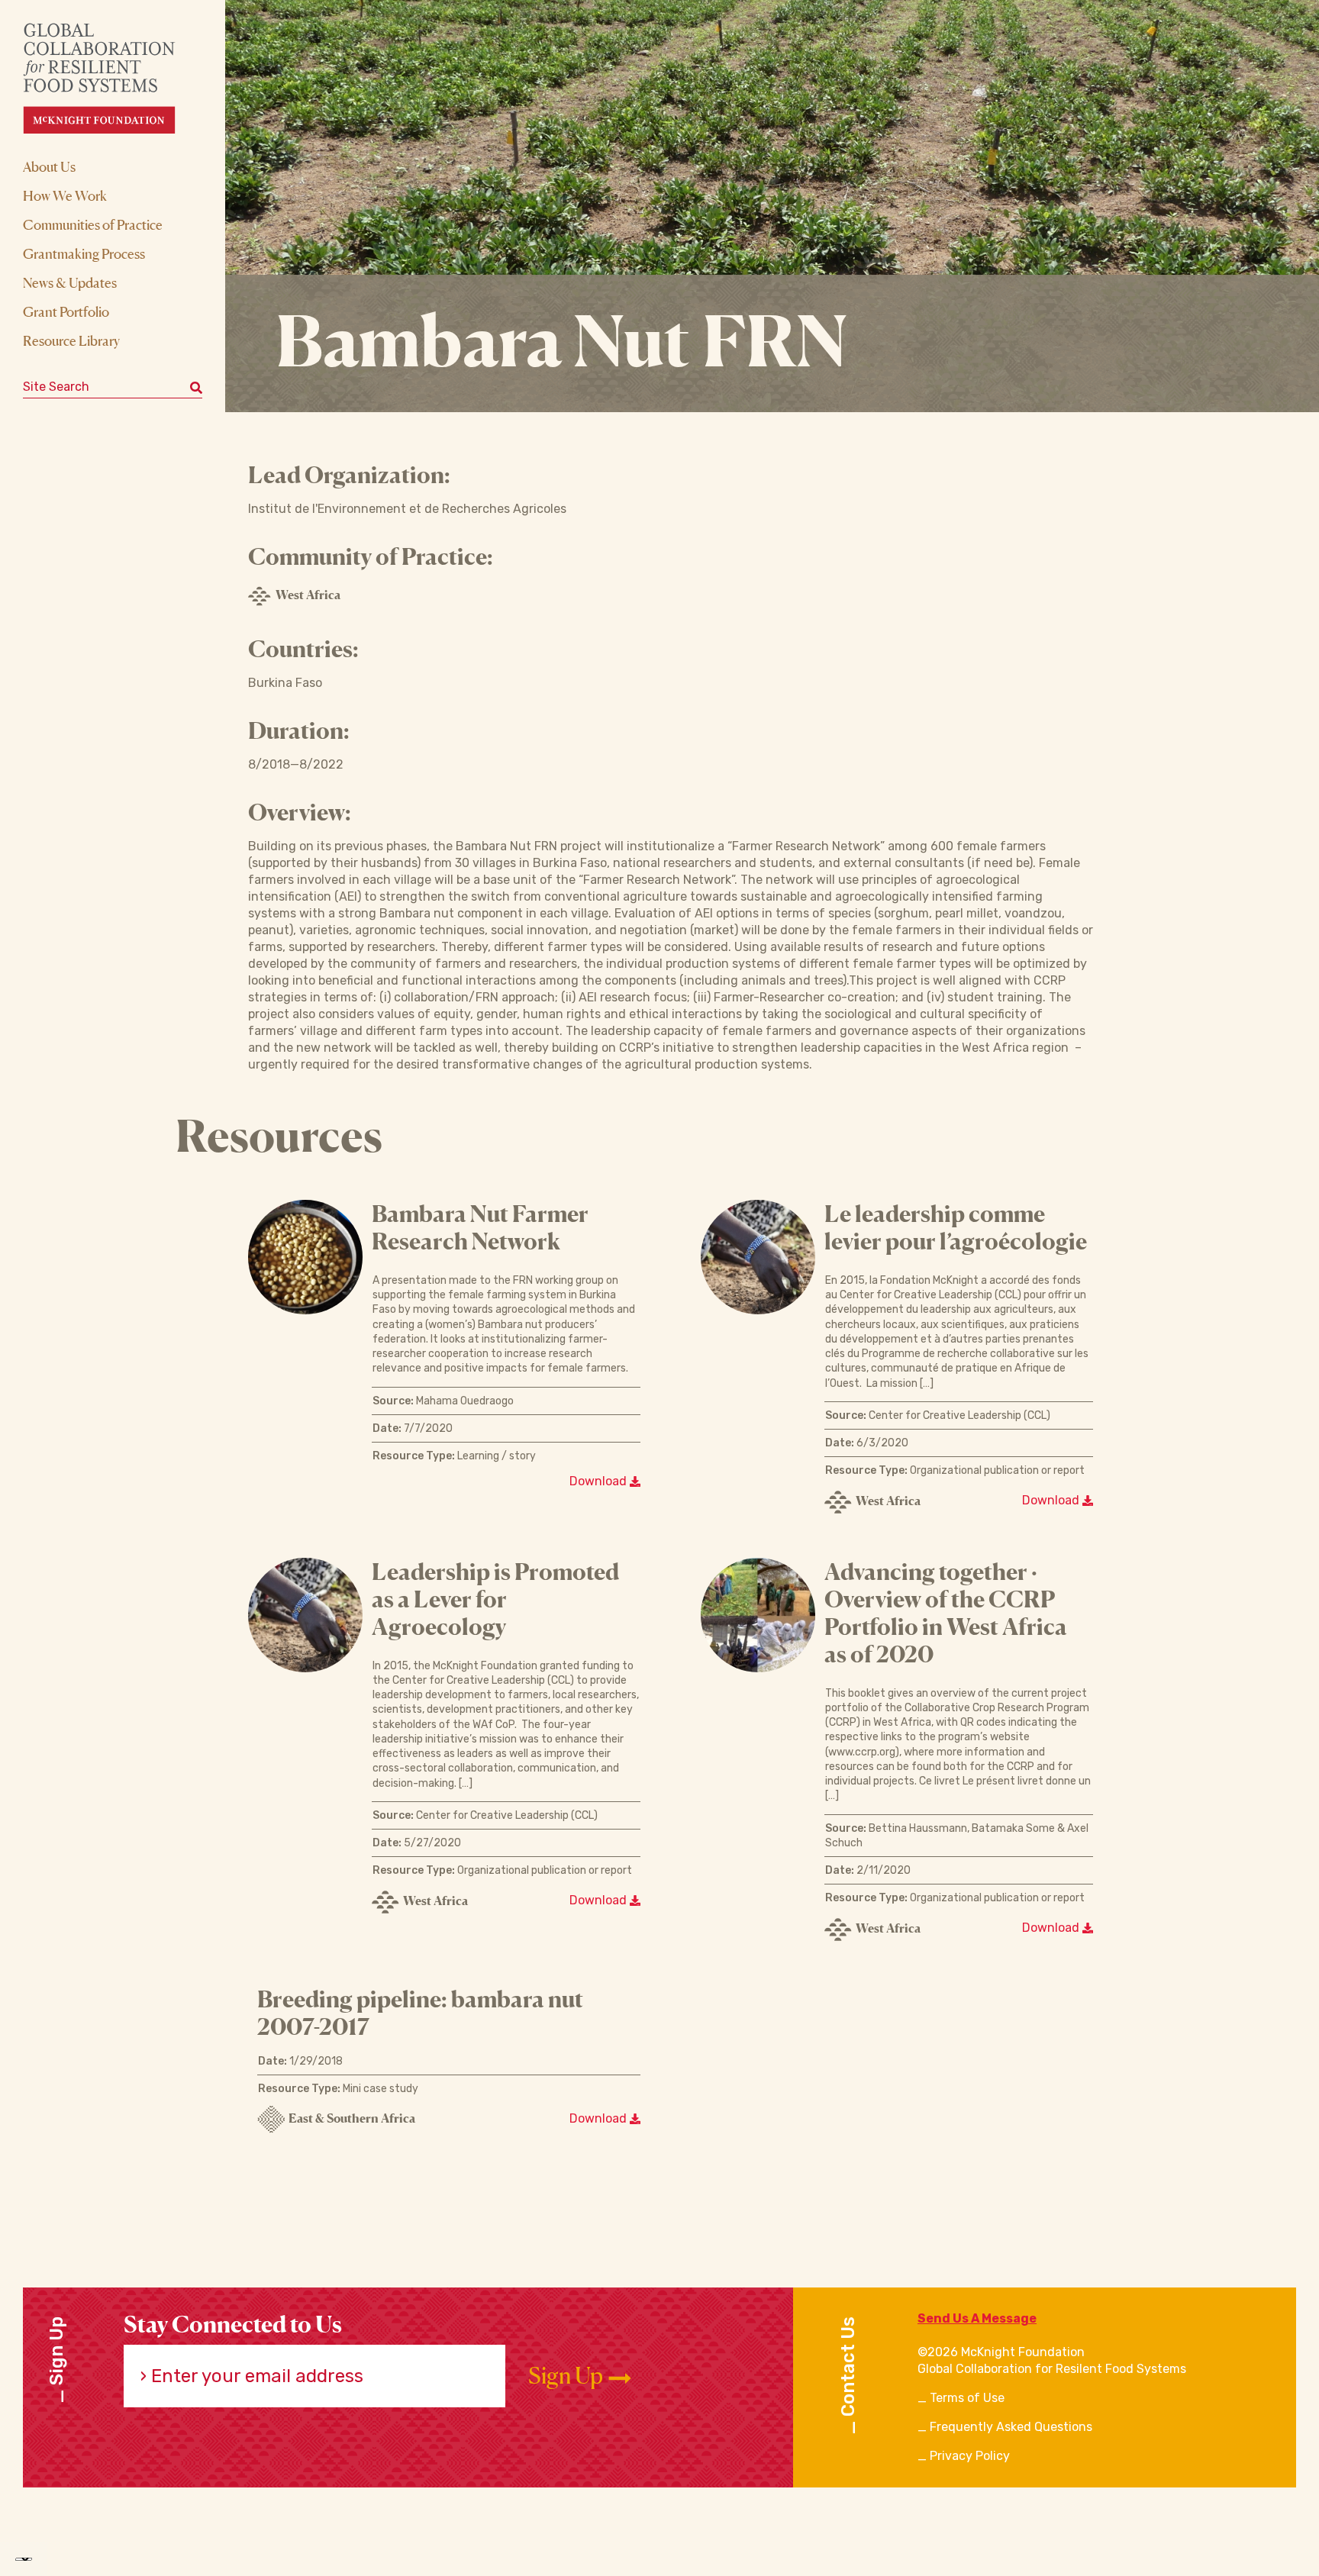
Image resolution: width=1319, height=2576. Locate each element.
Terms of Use (967, 2398)
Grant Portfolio (66, 311)
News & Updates (70, 282)
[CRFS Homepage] (113, 78)
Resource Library (71, 340)
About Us (49, 166)
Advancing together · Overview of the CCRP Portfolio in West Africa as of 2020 (946, 1613)
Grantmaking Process (84, 253)
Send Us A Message (977, 2318)
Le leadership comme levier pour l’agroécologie (956, 1227)
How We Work (65, 195)
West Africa (308, 595)
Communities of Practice (93, 224)
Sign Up (568, 2376)
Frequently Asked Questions (1011, 2427)
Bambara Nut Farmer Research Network (480, 1227)
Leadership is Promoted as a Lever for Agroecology (495, 1599)
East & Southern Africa (352, 2118)
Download (600, 1481)
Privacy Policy (970, 2456)
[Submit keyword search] (196, 387)
